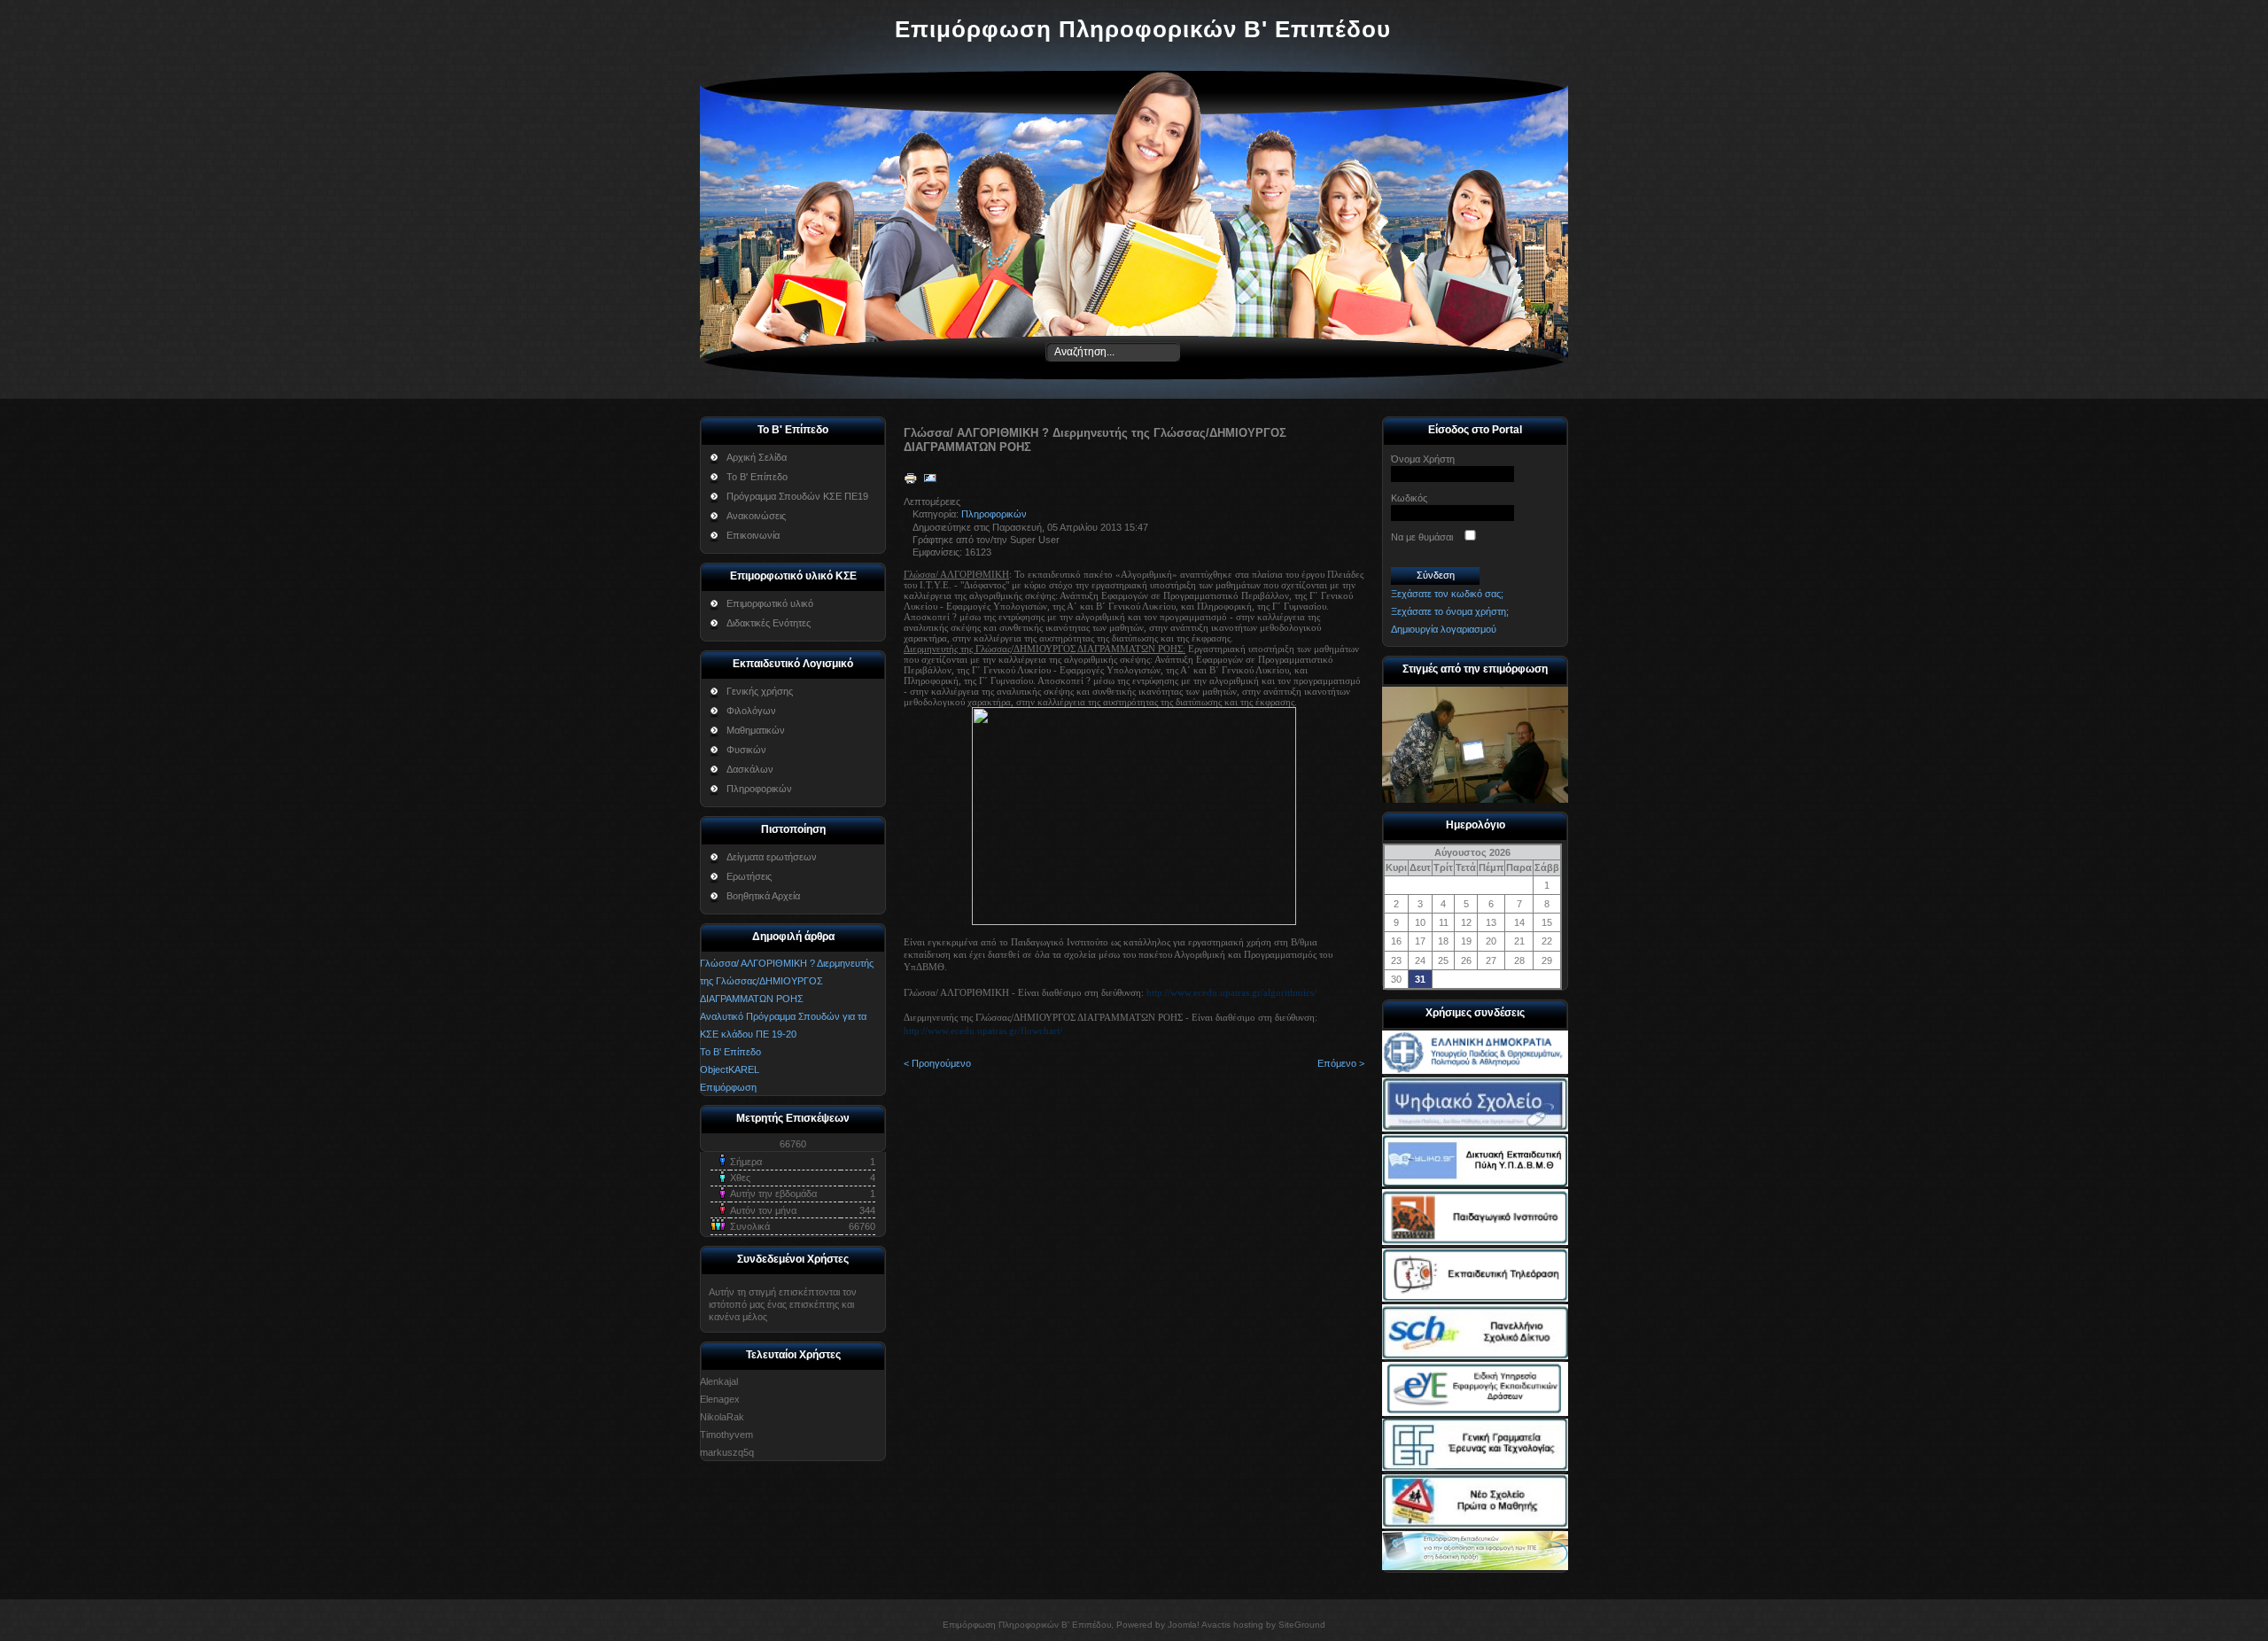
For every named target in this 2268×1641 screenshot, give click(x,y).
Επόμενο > (1341, 1063)
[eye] (1475, 1412)
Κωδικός (1409, 498)
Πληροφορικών (994, 514)
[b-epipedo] (1475, 1567)
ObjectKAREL (730, 1069)
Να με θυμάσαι (1422, 537)
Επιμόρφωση (728, 1087)
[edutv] (1475, 1298)
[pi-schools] (1475, 1241)
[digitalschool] (1475, 1128)
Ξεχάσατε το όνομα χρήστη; (1450, 611)
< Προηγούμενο (937, 1063)
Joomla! (1184, 1625)
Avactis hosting (1232, 1625)
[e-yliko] (1475, 1183)
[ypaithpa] (1475, 1070)
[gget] (1475, 1467)
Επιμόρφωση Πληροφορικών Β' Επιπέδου (1143, 29)
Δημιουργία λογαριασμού (1444, 629)
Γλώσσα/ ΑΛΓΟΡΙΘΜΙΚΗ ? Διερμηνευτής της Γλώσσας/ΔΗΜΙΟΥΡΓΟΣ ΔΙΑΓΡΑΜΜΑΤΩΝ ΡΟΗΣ (787, 981)
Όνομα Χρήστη (1423, 459)
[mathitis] (1475, 1525)
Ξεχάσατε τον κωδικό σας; (1447, 594)
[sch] (1475, 1356)
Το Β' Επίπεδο (730, 1052)
